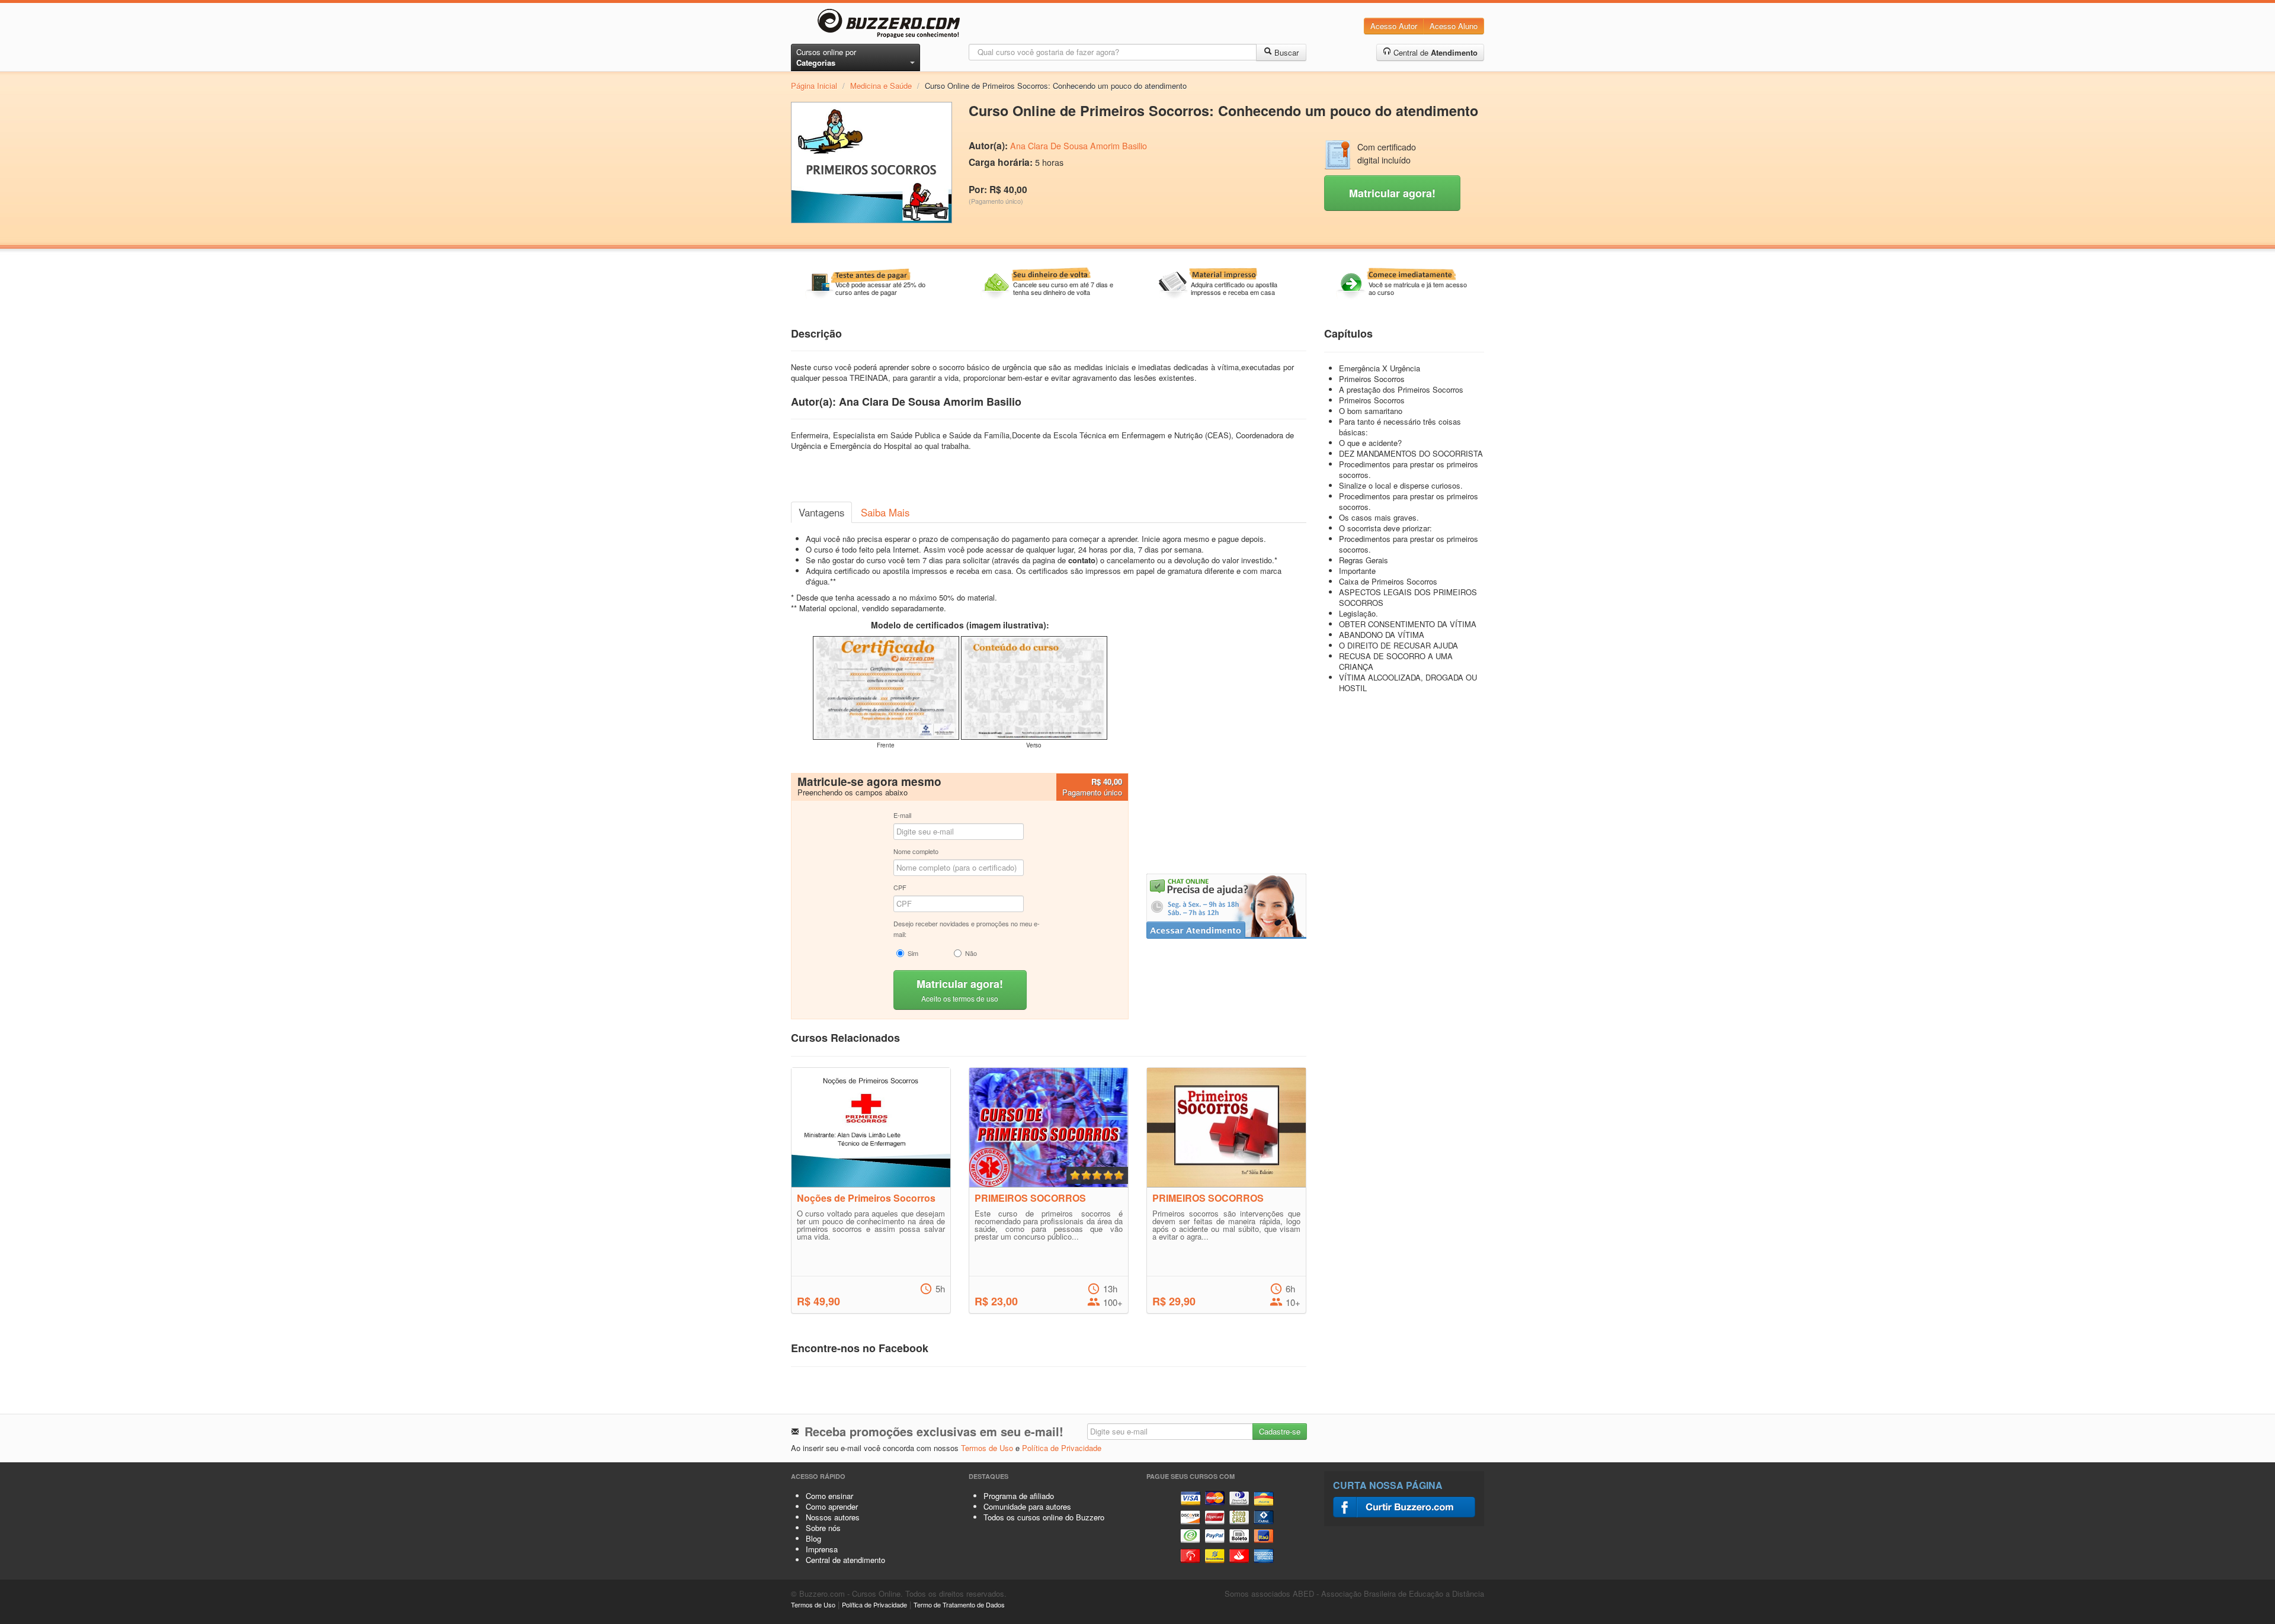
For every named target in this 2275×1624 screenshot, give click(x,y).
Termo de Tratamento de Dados (959, 1604)
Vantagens (821, 512)
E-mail (902, 815)
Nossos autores (833, 1517)
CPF (900, 887)
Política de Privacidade (1062, 1448)
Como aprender (832, 1506)
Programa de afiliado (1019, 1496)
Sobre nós (823, 1528)
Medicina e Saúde (881, 86)
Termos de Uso (987, 1448)
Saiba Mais (885, 512)
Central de (1434, 52)
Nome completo (916, 851)
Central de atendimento (845, 1560)
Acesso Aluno (1454, 26)
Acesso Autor (1394, 26)
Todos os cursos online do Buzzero (1044, 1517)
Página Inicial (814, 86)
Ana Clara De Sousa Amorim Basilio (1079, 146)
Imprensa (822, 1549)
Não (971, 953)
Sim (913, 953)
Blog (813, 1538)
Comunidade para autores (1027, 1506)
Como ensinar (829, 1496)
